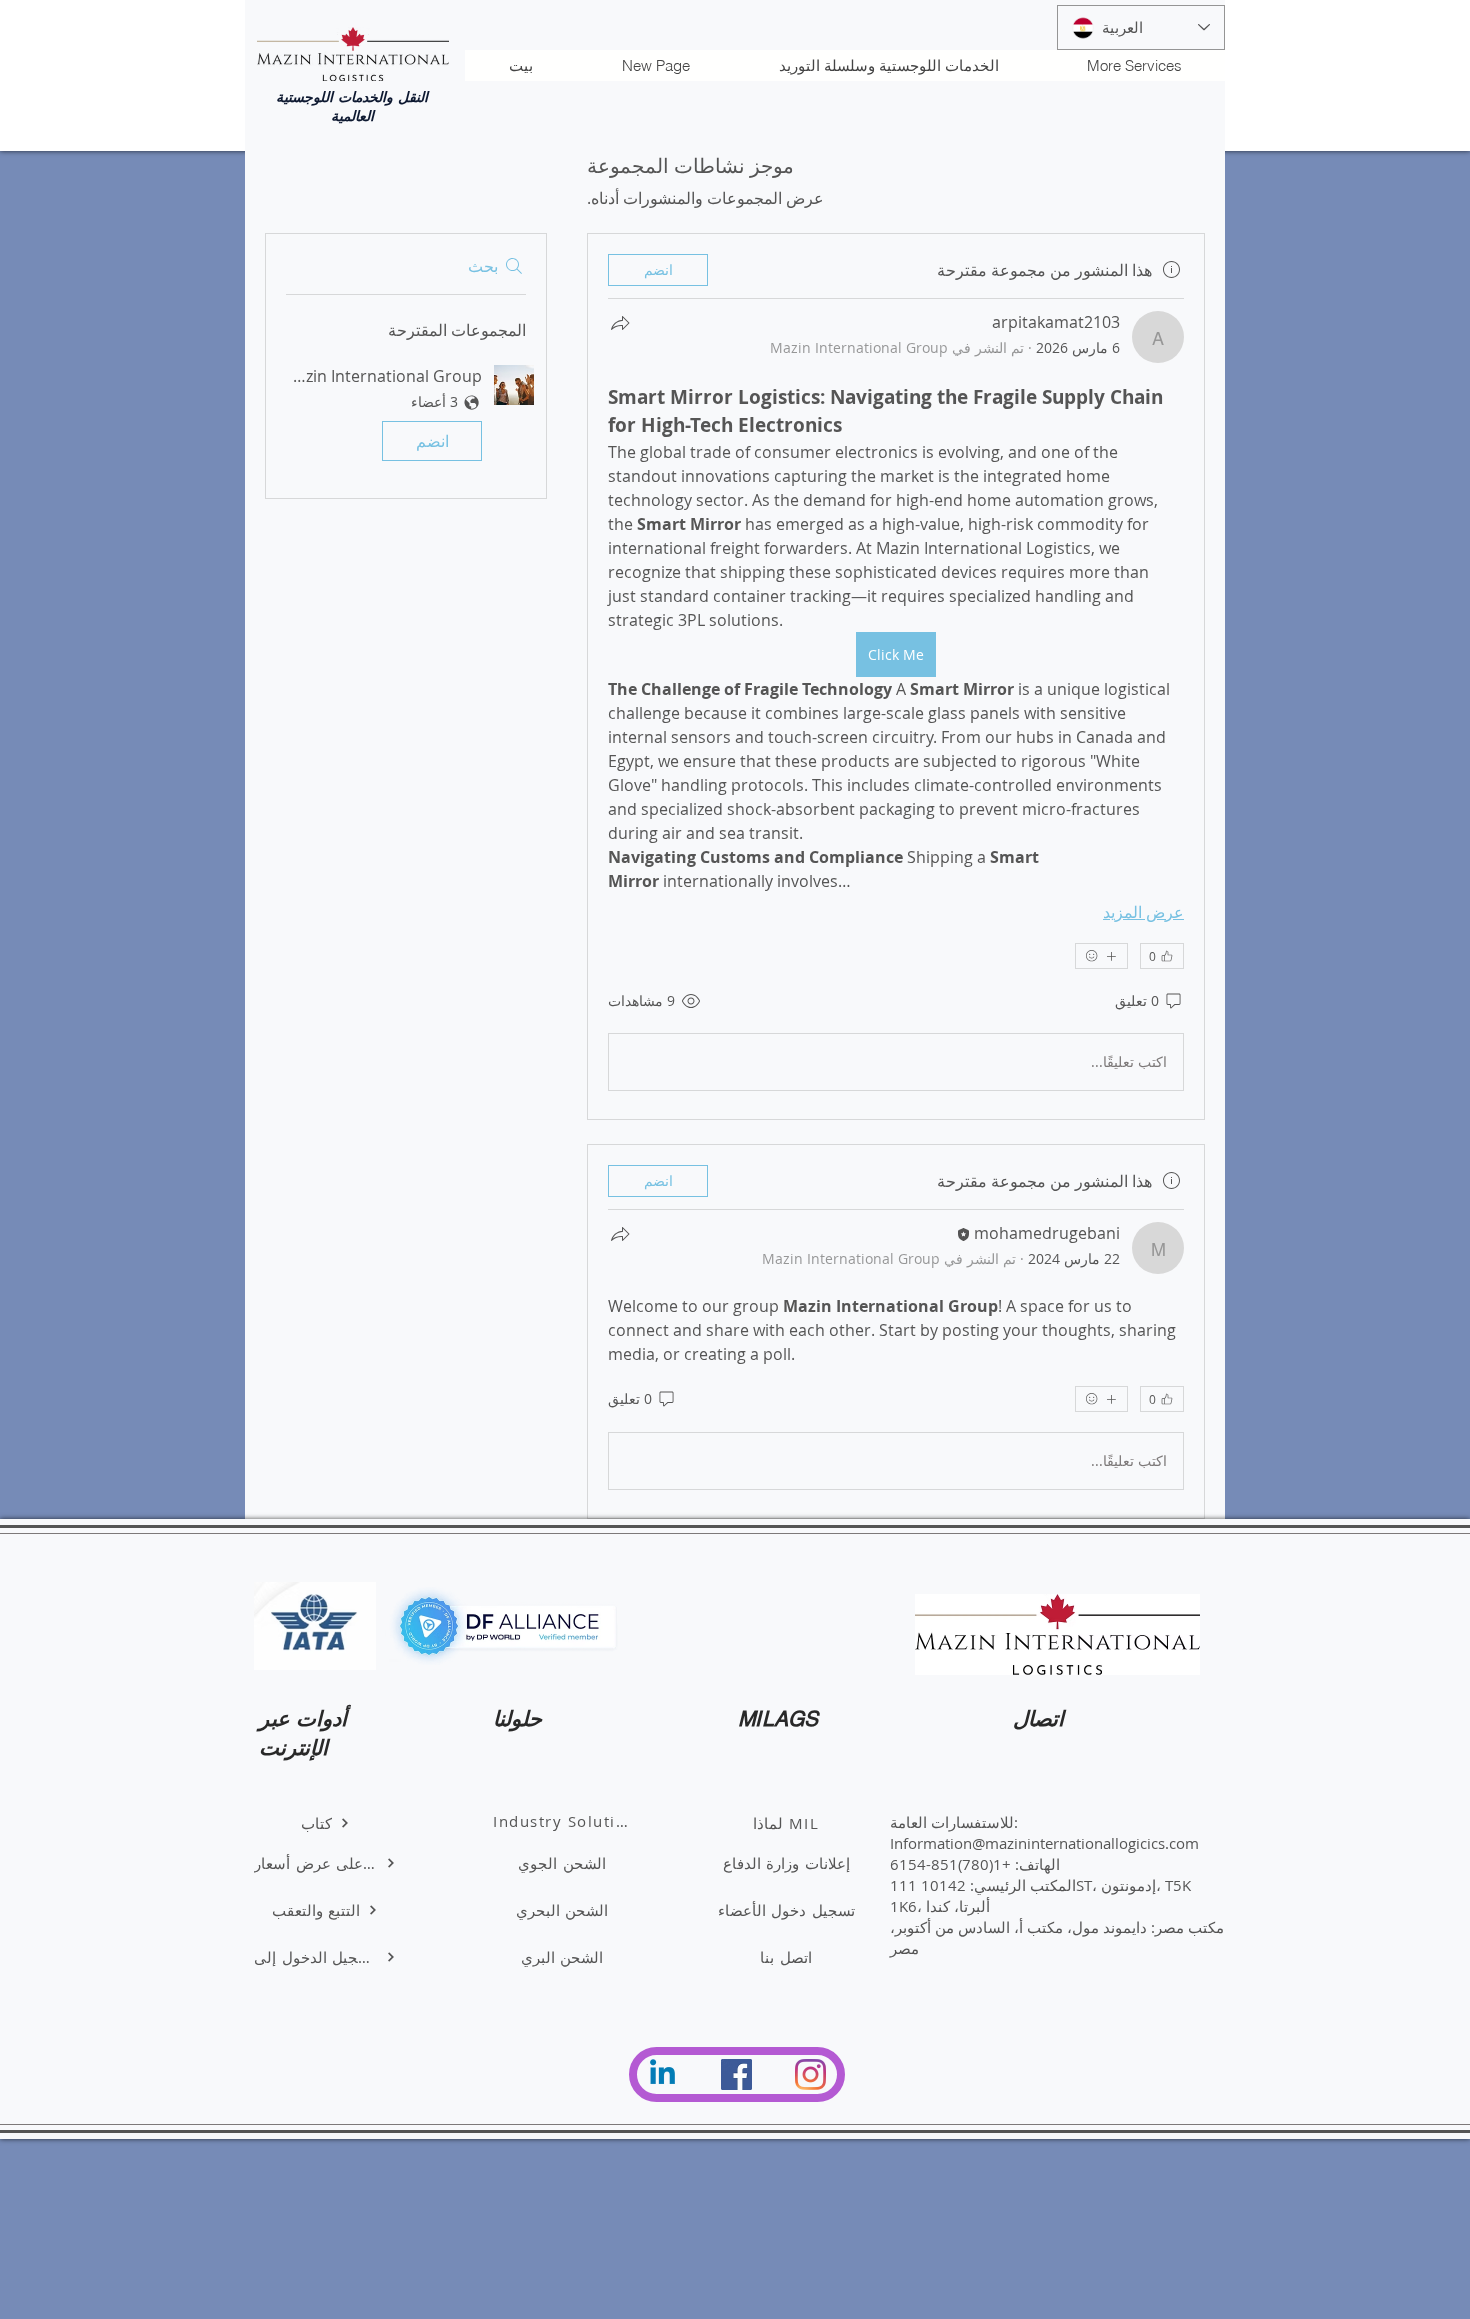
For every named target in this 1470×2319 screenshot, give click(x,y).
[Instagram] (810, 2074)
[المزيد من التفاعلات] (1101, 956)
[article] (896, 676)
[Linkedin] (662, 2074)
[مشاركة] (620, 323)
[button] (406, 417)
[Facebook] (736, 2074)
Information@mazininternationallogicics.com (1044, 1843)
